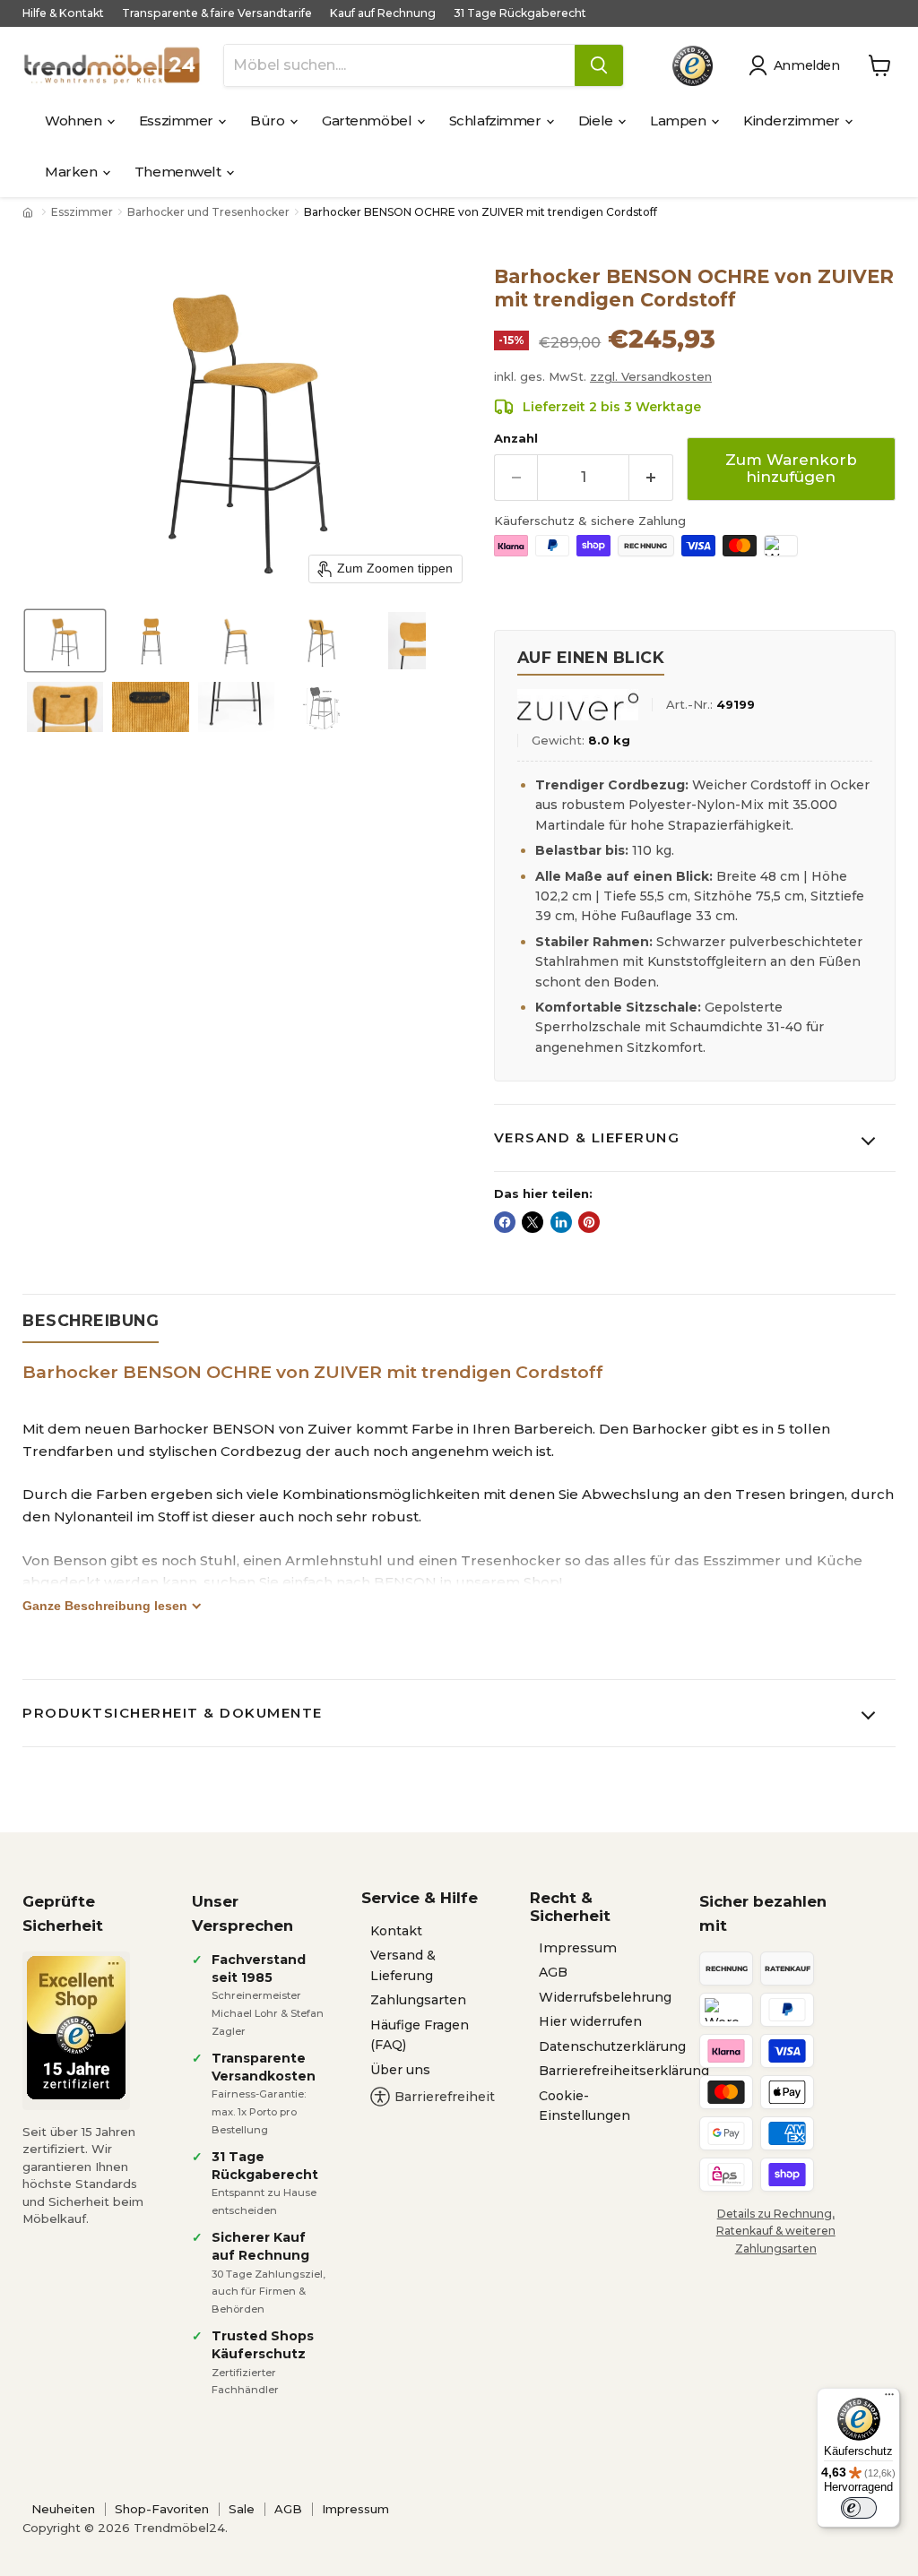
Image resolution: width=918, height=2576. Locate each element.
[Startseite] (30, 212)
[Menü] (889, 2399)
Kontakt (396, 1931)
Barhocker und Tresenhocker (208, 212)
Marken (73, 172)
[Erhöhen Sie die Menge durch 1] (651, 477)
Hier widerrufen (590, 2021)
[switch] (859, 2508)
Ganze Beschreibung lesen (105, 1606)
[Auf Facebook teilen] (505, 1222)
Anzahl (516, 439)
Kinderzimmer (793, 121)
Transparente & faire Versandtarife (217, 13)
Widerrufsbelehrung (605, 1997)
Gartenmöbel (368, 121)
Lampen (680, 121)
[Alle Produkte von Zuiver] (578, 705)
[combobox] (399, 65)
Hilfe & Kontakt (63, 13)
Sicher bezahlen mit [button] (763, 1913)
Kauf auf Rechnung (383, 13)
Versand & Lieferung (587, 1137)
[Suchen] (599, 65)
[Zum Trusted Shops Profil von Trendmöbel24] (76, 2028)
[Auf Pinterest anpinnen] (589, 1222)
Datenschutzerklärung (612, 2046)
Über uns (400, 2070)
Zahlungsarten (418, 2000)
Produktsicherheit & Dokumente (173, 1713)
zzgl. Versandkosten (651, 376)
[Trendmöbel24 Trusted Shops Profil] (693, 66)
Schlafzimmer (497, 121)
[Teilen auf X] (533, 1222)
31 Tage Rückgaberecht (520, 13)
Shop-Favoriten (162, 2509)
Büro (269, 121)
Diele (597, 121)
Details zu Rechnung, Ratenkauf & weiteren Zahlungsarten (776, 2231)
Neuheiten (63, 2509)
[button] (797, 65)
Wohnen (75, 121)
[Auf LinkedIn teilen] (561, 1222)
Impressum (578, 1948)
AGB (553, 1972)
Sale (242, 2509)
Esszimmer (178, 121)
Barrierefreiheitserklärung (624, 2071)
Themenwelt (179, 172)
